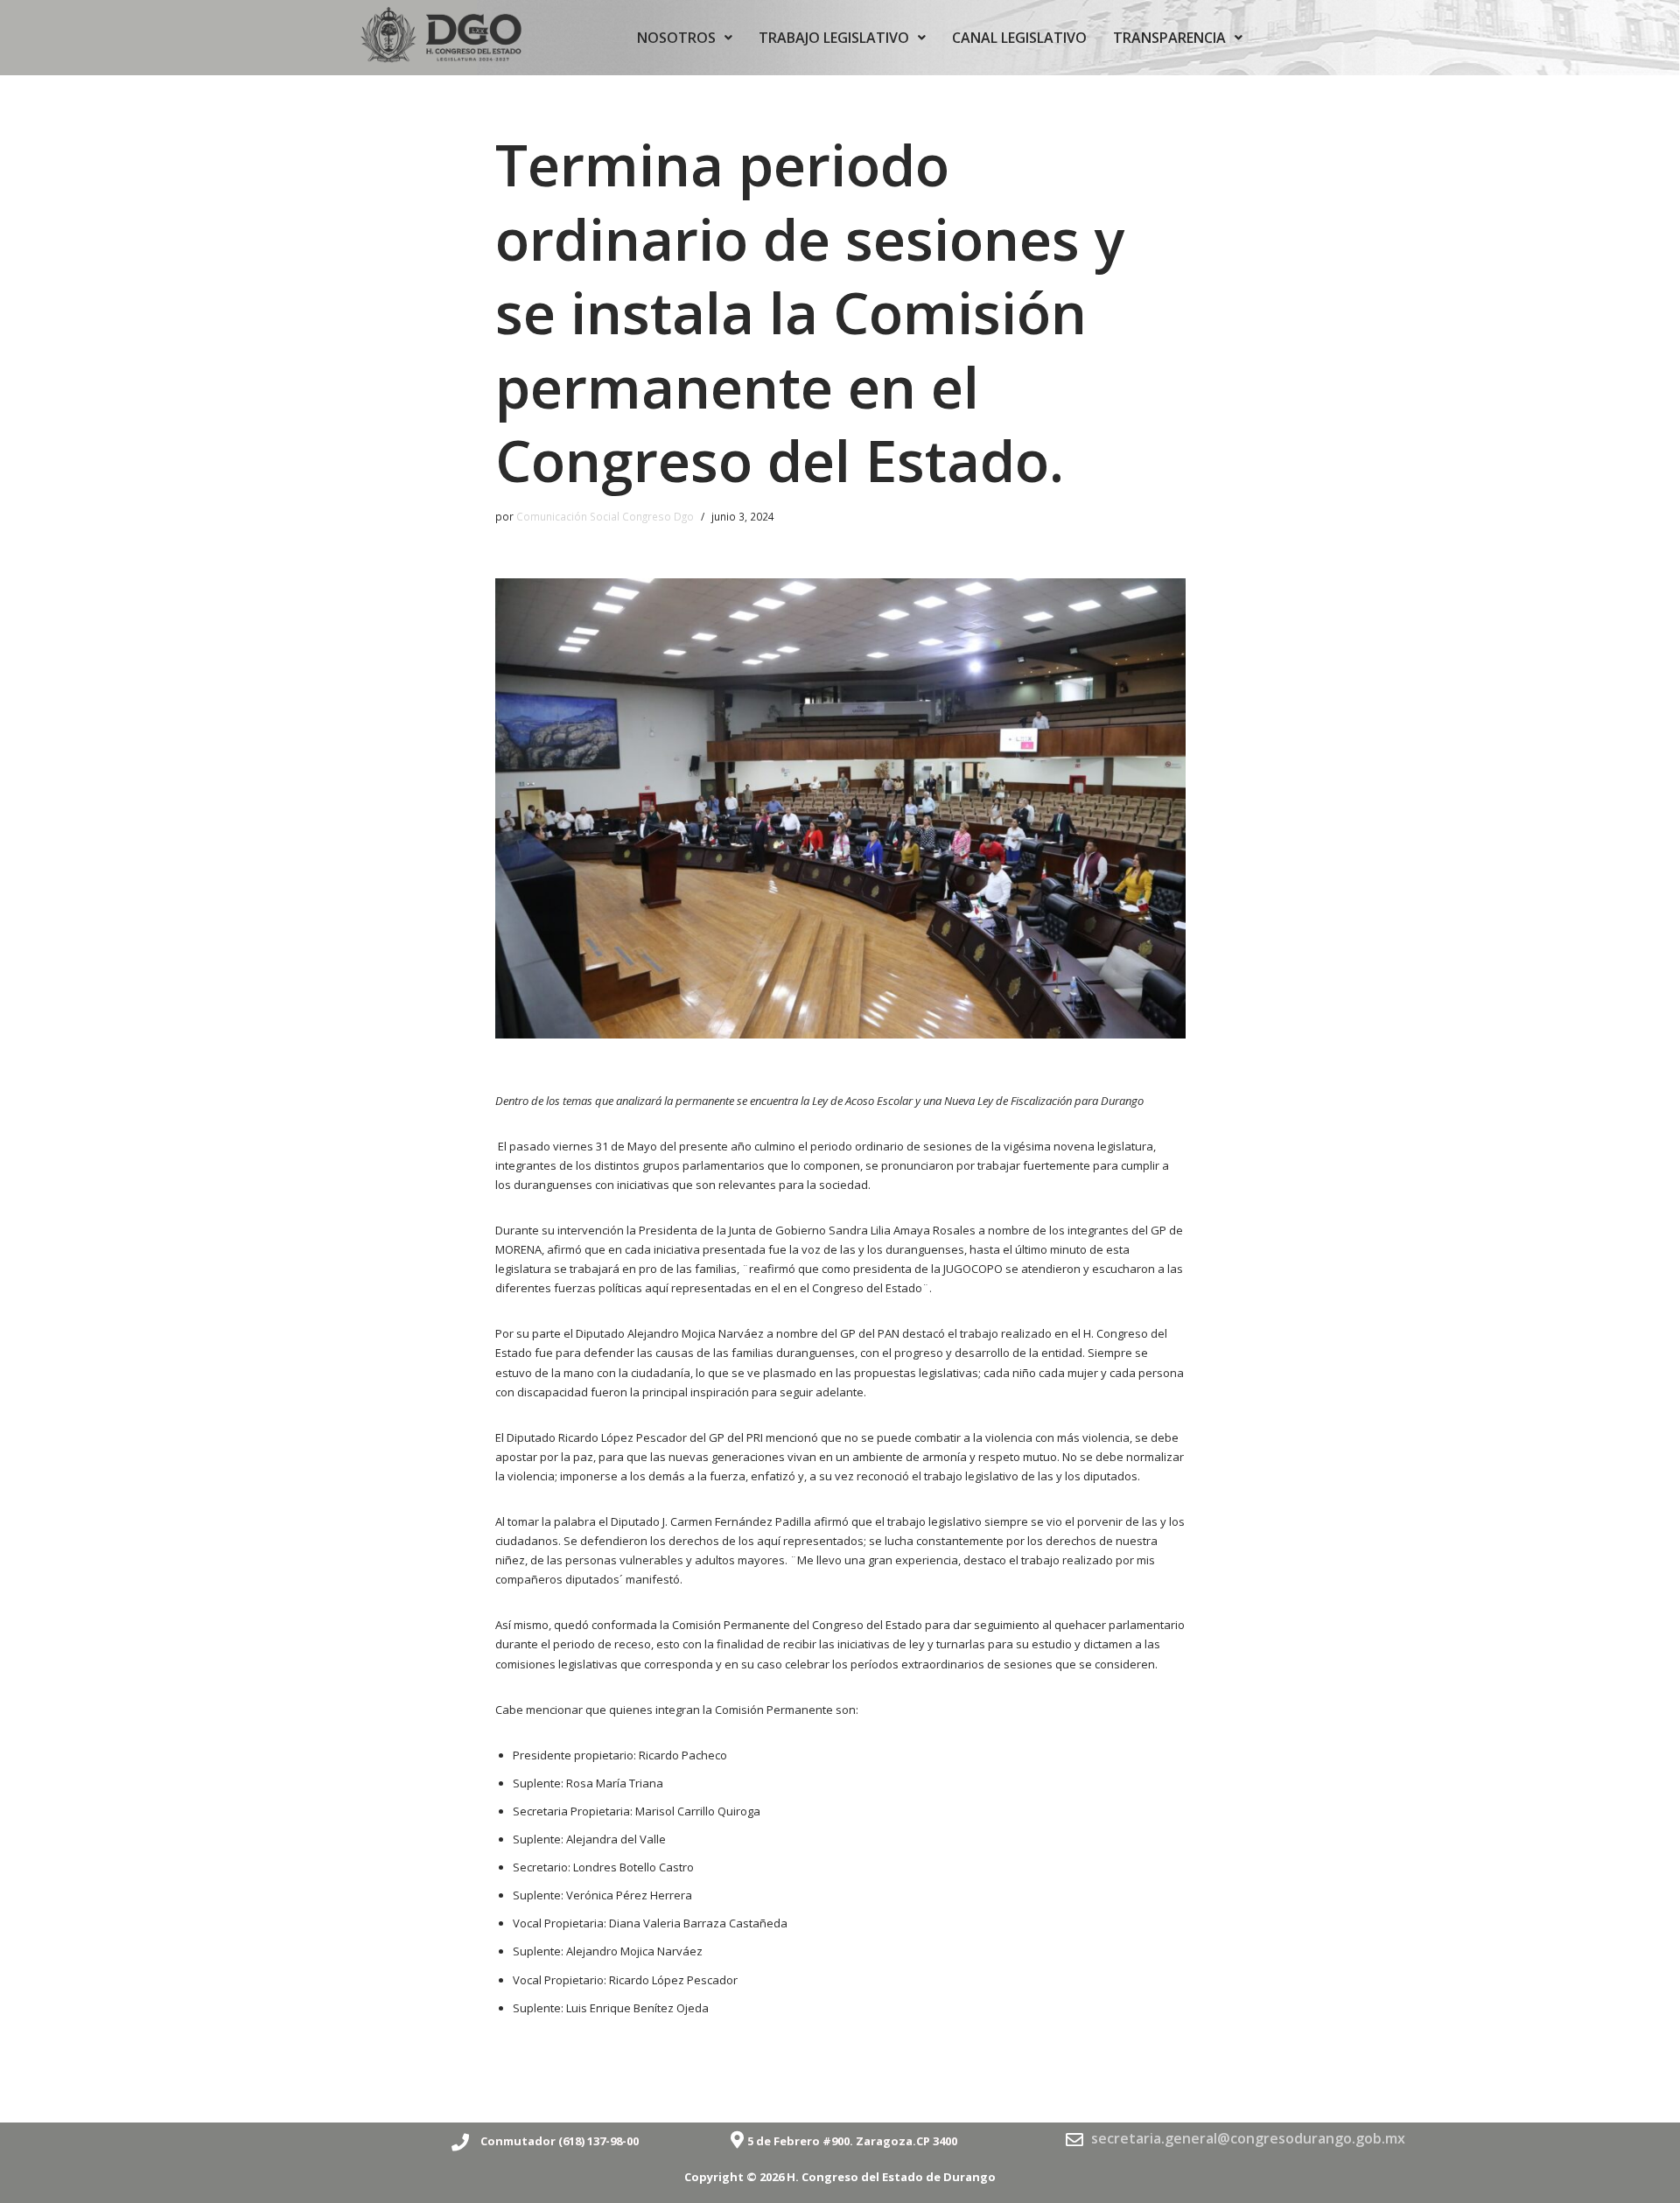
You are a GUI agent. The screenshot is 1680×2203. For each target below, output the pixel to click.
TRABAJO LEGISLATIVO (834, 38)
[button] (685, 38)
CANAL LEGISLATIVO (1019, 38)
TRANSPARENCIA (1169, 38)
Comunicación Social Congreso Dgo (605, 516)
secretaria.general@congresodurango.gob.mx (1248, 2138)
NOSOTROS (676, 38)
